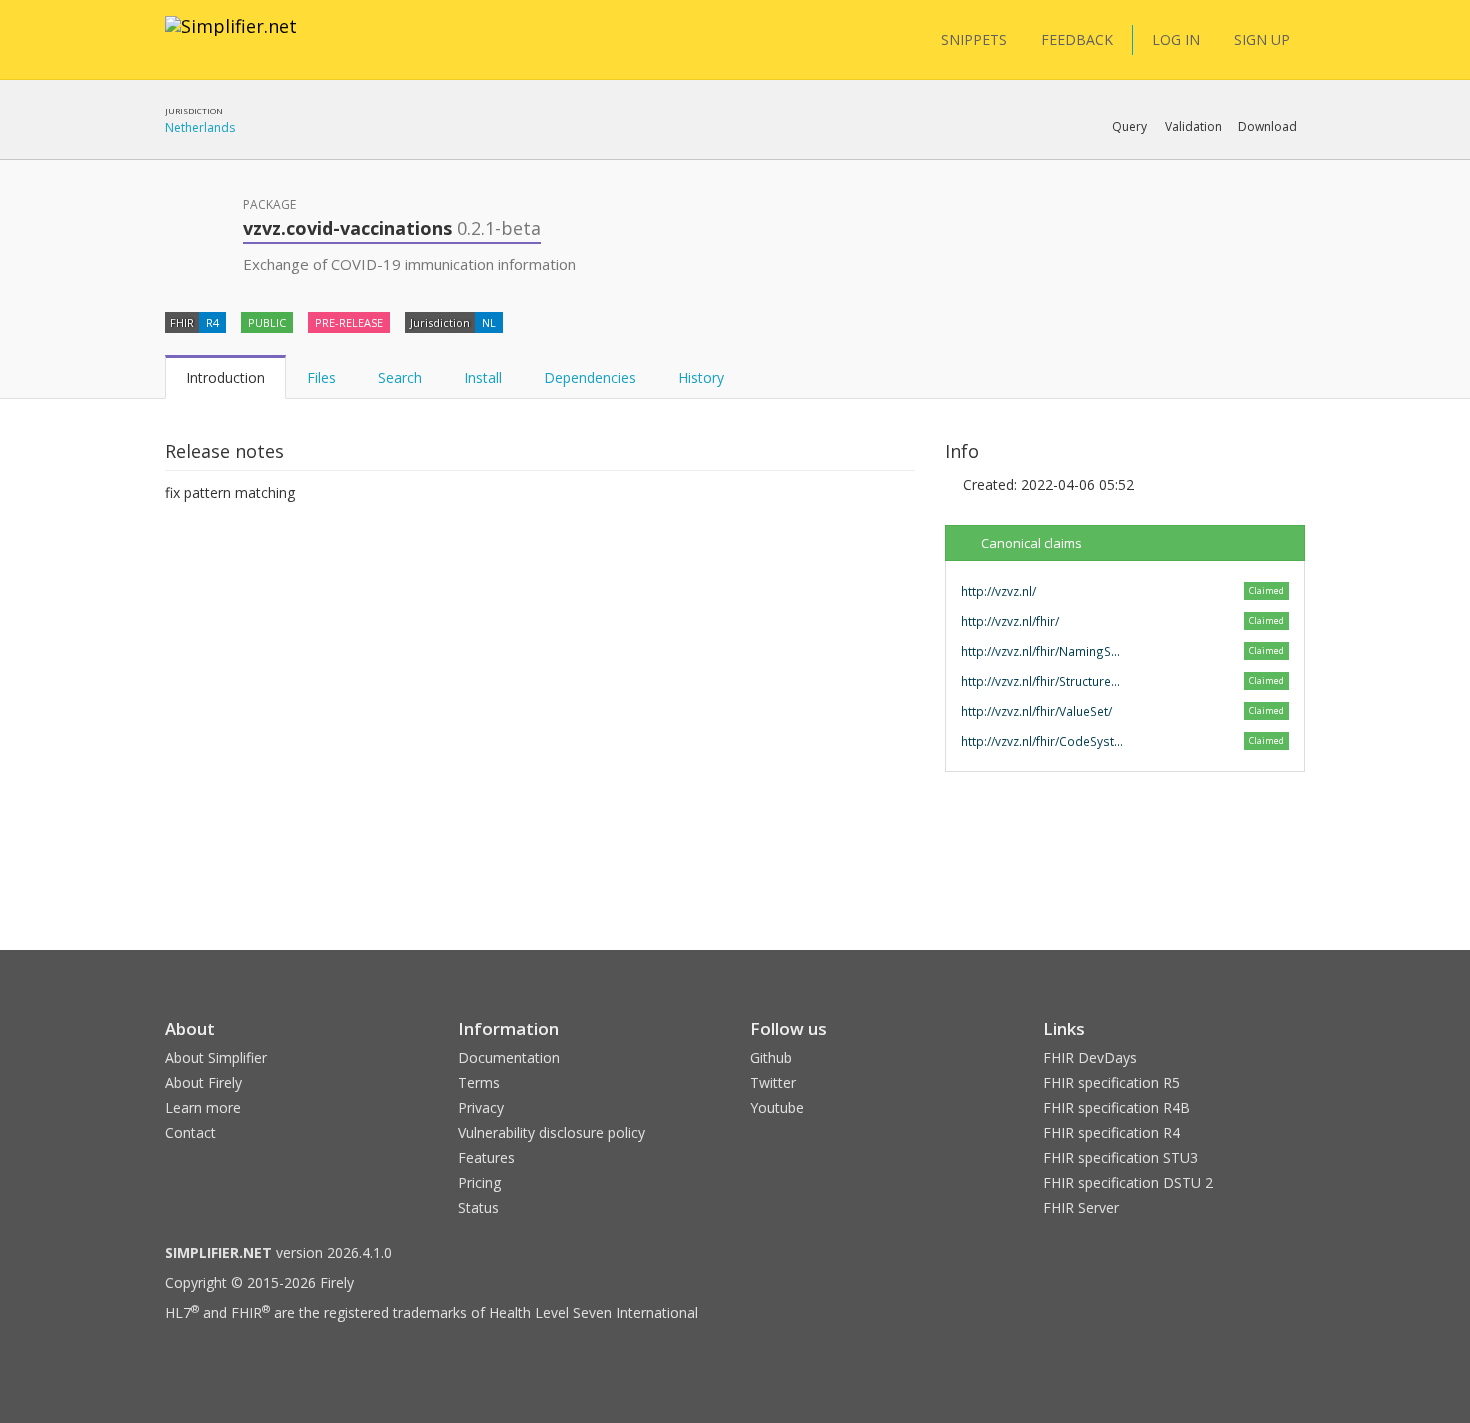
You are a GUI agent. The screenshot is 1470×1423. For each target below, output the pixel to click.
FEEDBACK (1077, 39)
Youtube (777, 1107)
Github (771, 1057)
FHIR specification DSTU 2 (1128, 1182)
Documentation (509, 1057)
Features (486, 1157)
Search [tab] (400, 377)
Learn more (203, 1107)
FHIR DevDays (1090, 1057)
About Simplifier (216, 1057)
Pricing (479, 1182)
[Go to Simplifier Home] (231, 39)
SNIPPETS (974, 39)
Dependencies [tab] (590, 377)
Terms (479, 1082)
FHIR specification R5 (1111, 1082)
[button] (1129, 127)
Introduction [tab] (225, 377)
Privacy (481, 1107)
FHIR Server (1081, 1207)
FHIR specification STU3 (1120, 1157)
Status (478, 1207)
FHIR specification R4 (1111, 1132)
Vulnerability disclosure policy (551, 1132)
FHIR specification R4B (1116, 1107)
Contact (190, 1132)
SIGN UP (1262, 39)
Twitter (773, 1082)
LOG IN (1176, 39)
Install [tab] (483, 377)
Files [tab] (321, 377)
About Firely (203, 1082)
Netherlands (200, 127)
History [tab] (701, 377)
